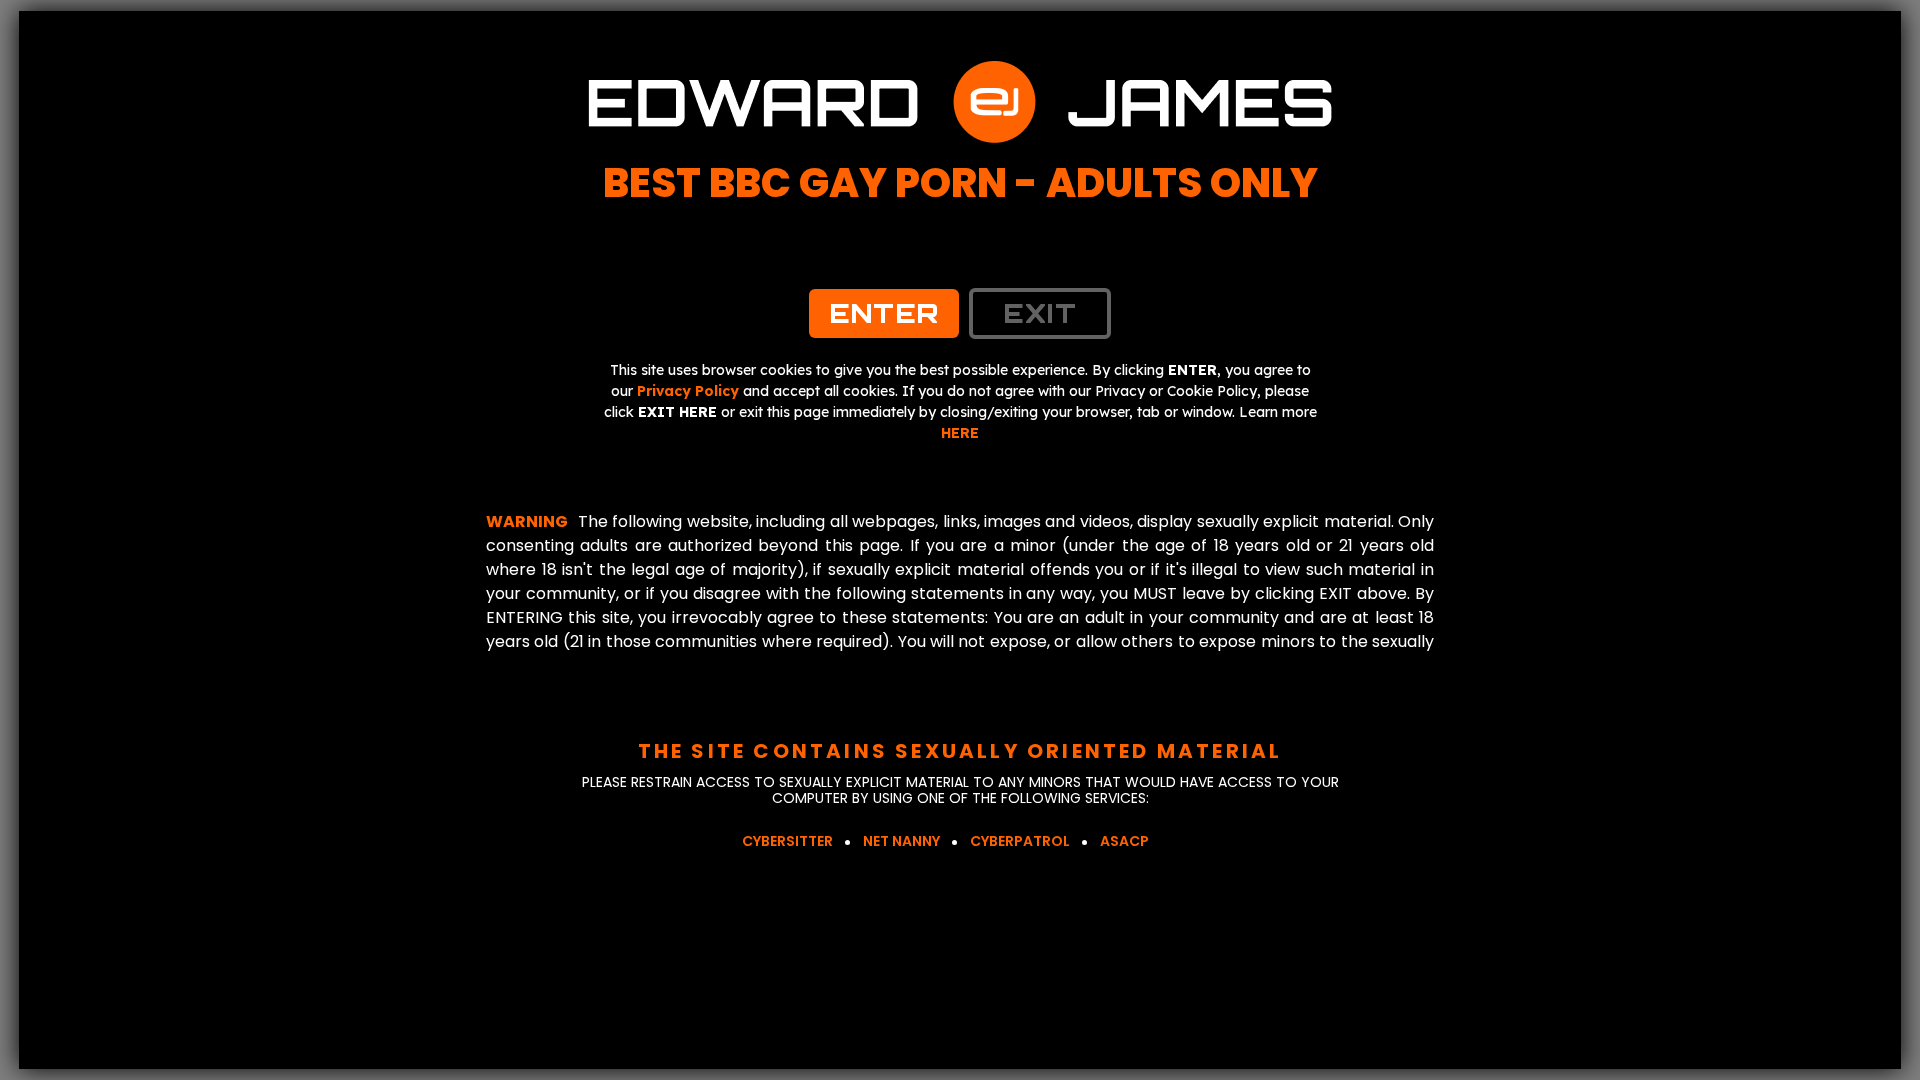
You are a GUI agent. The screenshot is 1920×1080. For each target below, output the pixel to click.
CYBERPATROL (1020, 841)
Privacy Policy (688, 391)
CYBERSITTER (787, 841)
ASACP (1124, 841)
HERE (960, 433)
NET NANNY (901, 841)
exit (1040, 313)
